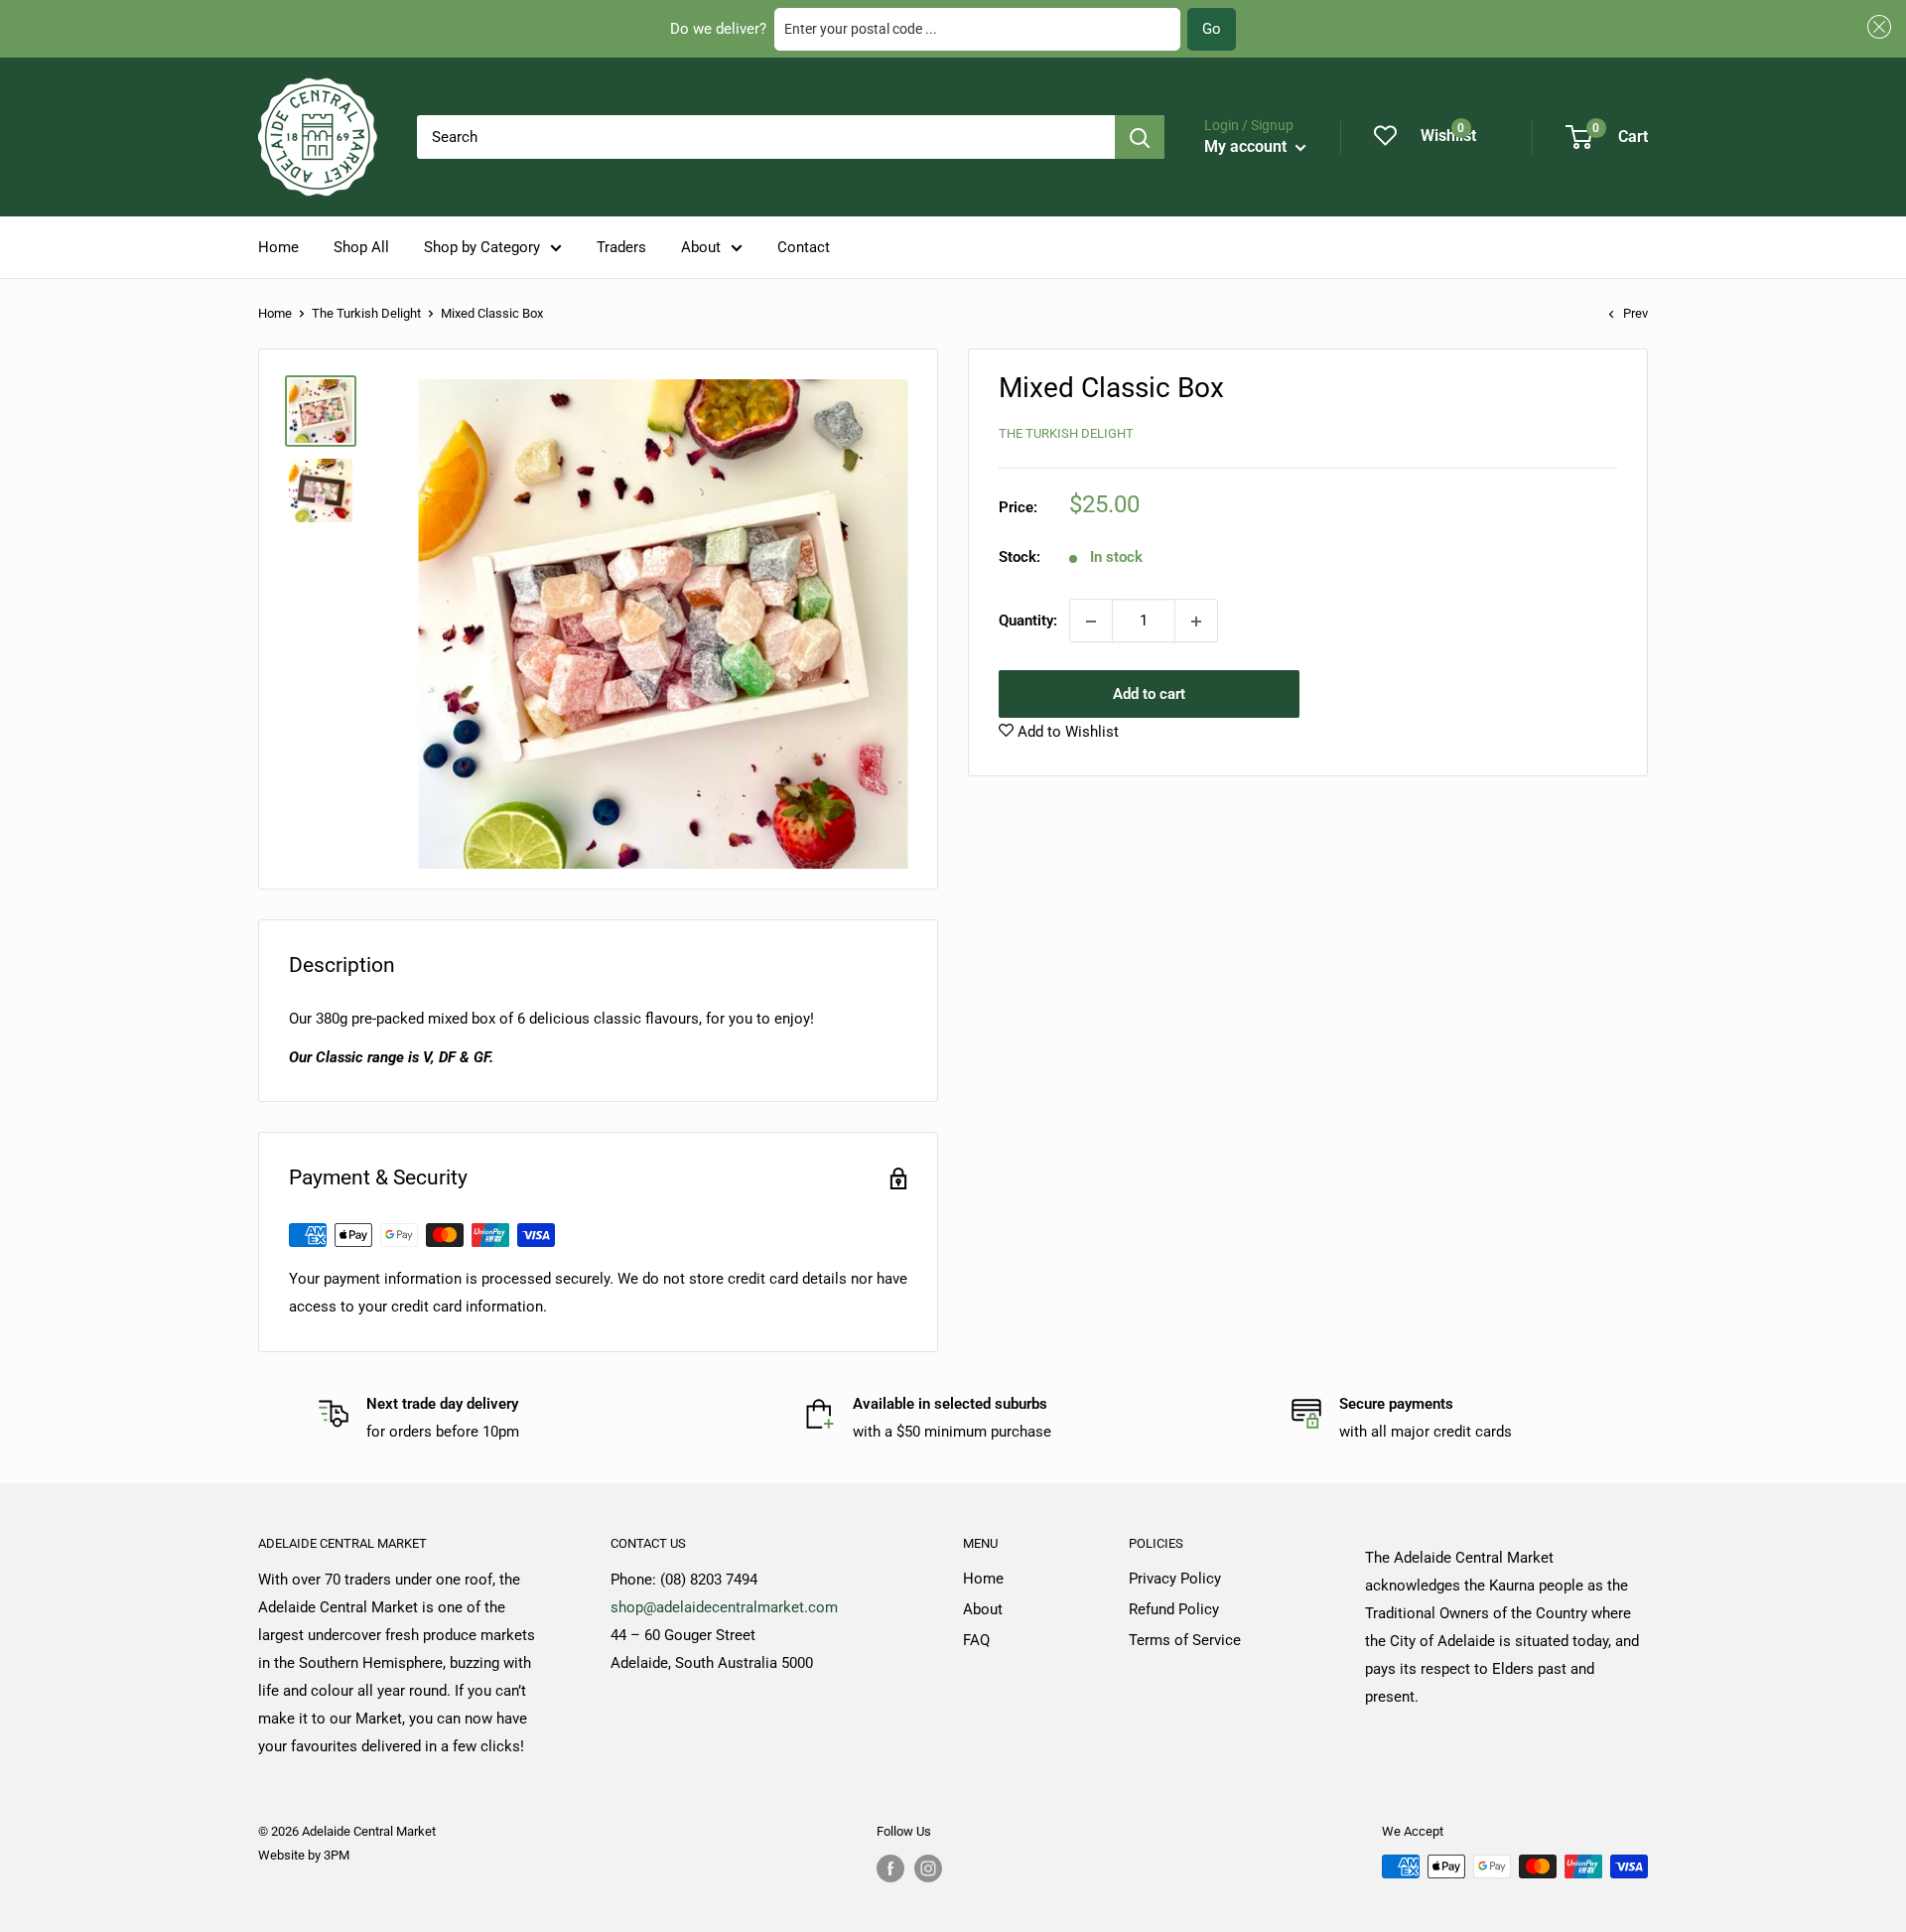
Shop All (361, 247)
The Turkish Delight (366, 313)
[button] (1876, 27)
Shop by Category (482, 247)
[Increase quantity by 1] (1196, 621)
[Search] (1140, 137)
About (701, 247)
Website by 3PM (304, 1855)
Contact (804, 247)
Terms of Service (1185, 1640)
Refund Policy (1174, 1609)
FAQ (976, 1640)
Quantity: (1028, 621)
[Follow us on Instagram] (928, 1868)
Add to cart (1149, 695)
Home (278, 247)
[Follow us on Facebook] (890, 1868)
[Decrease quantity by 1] (1091, 621)
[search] (766, 137)
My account (1247, 146)
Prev (1635, 313)
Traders (621, 247)
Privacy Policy (1175, 1579)
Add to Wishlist (1066, 733)
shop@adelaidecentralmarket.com (724, 1607)
